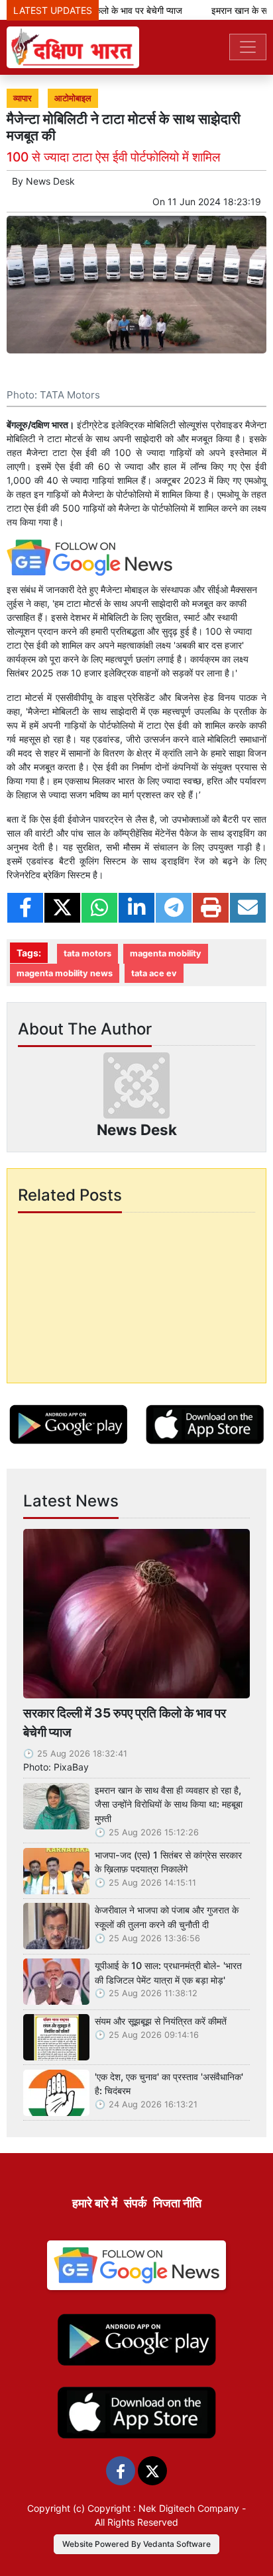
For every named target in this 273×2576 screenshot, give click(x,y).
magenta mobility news (65, 973)
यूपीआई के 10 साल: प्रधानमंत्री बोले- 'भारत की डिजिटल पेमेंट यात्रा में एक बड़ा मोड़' (168, 1973)
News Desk (50, 181)
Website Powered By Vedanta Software (136, 2544)
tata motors (87, 953)
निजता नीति (177, 2203)
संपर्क (135, 2203)
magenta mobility (166, 953)
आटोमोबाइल (73, 98)
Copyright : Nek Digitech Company (163, 2508)
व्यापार (23, 98)
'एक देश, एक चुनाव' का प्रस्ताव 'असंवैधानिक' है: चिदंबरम (169, 2084)
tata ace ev (154, 973)
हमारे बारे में (95, 2203)
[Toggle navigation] (248, 47)
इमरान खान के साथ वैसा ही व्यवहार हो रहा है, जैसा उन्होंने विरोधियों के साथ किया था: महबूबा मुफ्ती (169, 1804)
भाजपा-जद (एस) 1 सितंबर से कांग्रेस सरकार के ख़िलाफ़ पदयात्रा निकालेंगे (168, 1862)
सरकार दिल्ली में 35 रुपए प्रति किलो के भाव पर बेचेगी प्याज (125, 1723)
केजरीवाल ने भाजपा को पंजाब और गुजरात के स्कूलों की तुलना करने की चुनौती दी (167, 1917)
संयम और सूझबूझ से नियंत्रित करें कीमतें (161, 2021)
